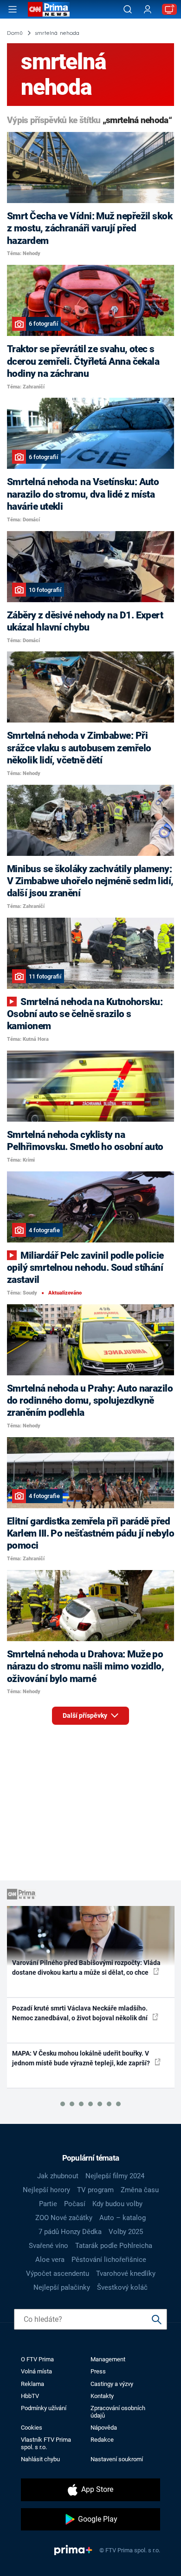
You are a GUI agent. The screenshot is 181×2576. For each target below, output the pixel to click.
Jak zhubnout (58, 2176)
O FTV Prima (37, 2359)
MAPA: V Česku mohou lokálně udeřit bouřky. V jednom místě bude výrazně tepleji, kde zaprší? (82, 2058)
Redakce (102, 2440)
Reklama (32, 2384)
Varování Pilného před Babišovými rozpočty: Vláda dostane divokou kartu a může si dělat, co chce (86, 1968)
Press (98, 2371)
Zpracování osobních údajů (118, 2412)
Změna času (140, 2190)
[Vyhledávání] (128, 9)
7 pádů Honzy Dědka (70, 2232)
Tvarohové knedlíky (126, 2274)
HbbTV (30, 2396)
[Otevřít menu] (13, 9)
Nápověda (104, 2428)
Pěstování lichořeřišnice (109, 2260)
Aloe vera (50, 2260)
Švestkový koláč (122, 2287)
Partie (48, 2204)
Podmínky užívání (44, 2408)
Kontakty (102, 2396)
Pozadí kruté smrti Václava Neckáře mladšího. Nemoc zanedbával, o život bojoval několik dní (81, 2013)
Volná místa (36, 2371)
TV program (95, 2190)
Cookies (32, 2428)
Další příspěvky (86, 1715)
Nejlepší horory (46, 2190)
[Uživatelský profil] (148, 10)
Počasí (75, 2204)
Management (108, 2359)
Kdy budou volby (117, 2204)
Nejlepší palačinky (62, 2287)
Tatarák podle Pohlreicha (114, 2246)
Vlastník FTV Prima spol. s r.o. (46, 2443)
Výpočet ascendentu (58, 2274)
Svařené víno (48, 2246)
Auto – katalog (123, 2218)
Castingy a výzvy (112, 2384)
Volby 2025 (126, 2232)
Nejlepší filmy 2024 (115, 2176)
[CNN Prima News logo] (49, 9)
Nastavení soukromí (117, 2459)
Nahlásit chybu (40, 2459)
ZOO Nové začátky (64, 2218)
